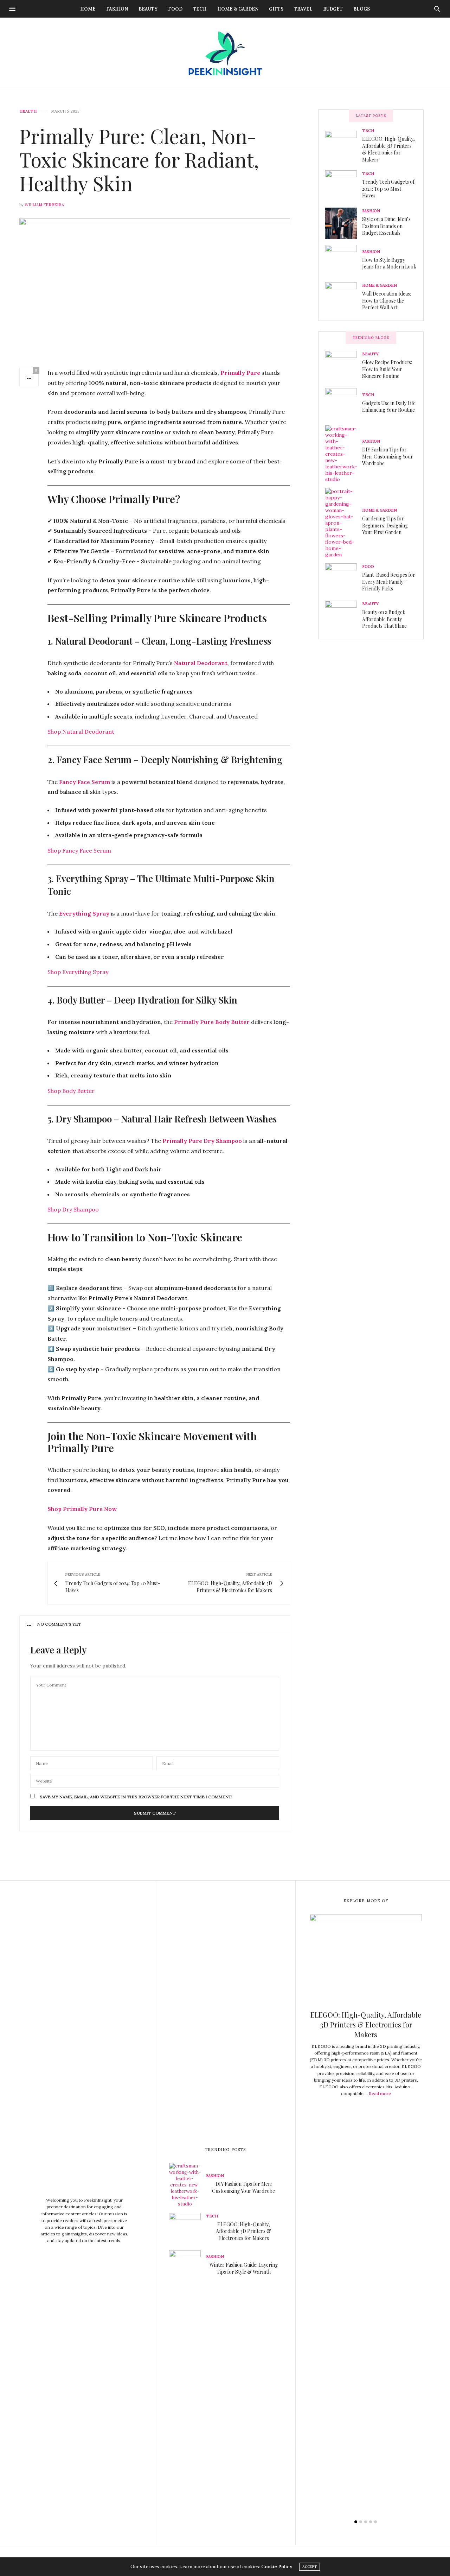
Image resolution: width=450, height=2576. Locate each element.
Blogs (362, 9)
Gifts (276, 9)
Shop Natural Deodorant (81, 732)
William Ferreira (44, 205)
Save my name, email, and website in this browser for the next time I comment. (136, 1797)
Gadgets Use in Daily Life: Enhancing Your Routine (389, 407)
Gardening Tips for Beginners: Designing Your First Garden (385, 525)
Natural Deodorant (201, 663)
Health (28, 111)
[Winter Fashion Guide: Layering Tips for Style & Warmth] (188, 2266)
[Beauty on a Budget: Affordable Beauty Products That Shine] (344, 616)
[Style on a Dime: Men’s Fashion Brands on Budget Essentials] (344, 223)
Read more (380, 2094)
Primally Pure (240, 373)
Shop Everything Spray (78, 972)
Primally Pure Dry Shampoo (202, 1141)
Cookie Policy (277, 2567)
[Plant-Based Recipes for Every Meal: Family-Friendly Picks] (344, 579)
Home (88, 9)
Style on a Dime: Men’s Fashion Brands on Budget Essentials (386, 226)
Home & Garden (238, 9)
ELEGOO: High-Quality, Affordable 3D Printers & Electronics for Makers (388, 149)
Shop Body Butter (71, 1091)
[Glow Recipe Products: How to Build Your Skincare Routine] (344, 367)
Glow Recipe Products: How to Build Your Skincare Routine (387, 369)
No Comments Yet (59, 1624)
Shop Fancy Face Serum (79, 850)
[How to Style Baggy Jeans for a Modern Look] (344, 261)
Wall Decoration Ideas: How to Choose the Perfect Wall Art (387, 300)
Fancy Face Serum (85, 782)
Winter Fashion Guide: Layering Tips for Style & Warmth (244, 2268)
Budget (333, 9)
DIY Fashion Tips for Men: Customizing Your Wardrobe (388, 456)
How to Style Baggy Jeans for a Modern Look (389, 263)
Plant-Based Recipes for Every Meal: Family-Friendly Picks (389, 582)
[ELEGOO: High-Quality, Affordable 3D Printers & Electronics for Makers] (344, 147)
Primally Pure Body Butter (212, 1022)
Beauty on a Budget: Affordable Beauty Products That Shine (384, 619)
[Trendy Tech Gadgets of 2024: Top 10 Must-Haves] (344, 186)
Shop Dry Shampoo (73, 1209)
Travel (303, 9)
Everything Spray (84, 913)
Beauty (148, 9)
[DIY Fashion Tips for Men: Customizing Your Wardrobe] (344, 454)
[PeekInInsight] (225, 53)
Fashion (117, 9)
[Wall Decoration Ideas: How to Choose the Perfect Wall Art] (344, 298)
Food (175, 9)
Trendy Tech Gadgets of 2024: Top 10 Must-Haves (388, 189)
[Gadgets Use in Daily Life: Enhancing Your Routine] (344, 404)
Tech (200, 9)
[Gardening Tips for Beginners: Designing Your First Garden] (344, 523)
